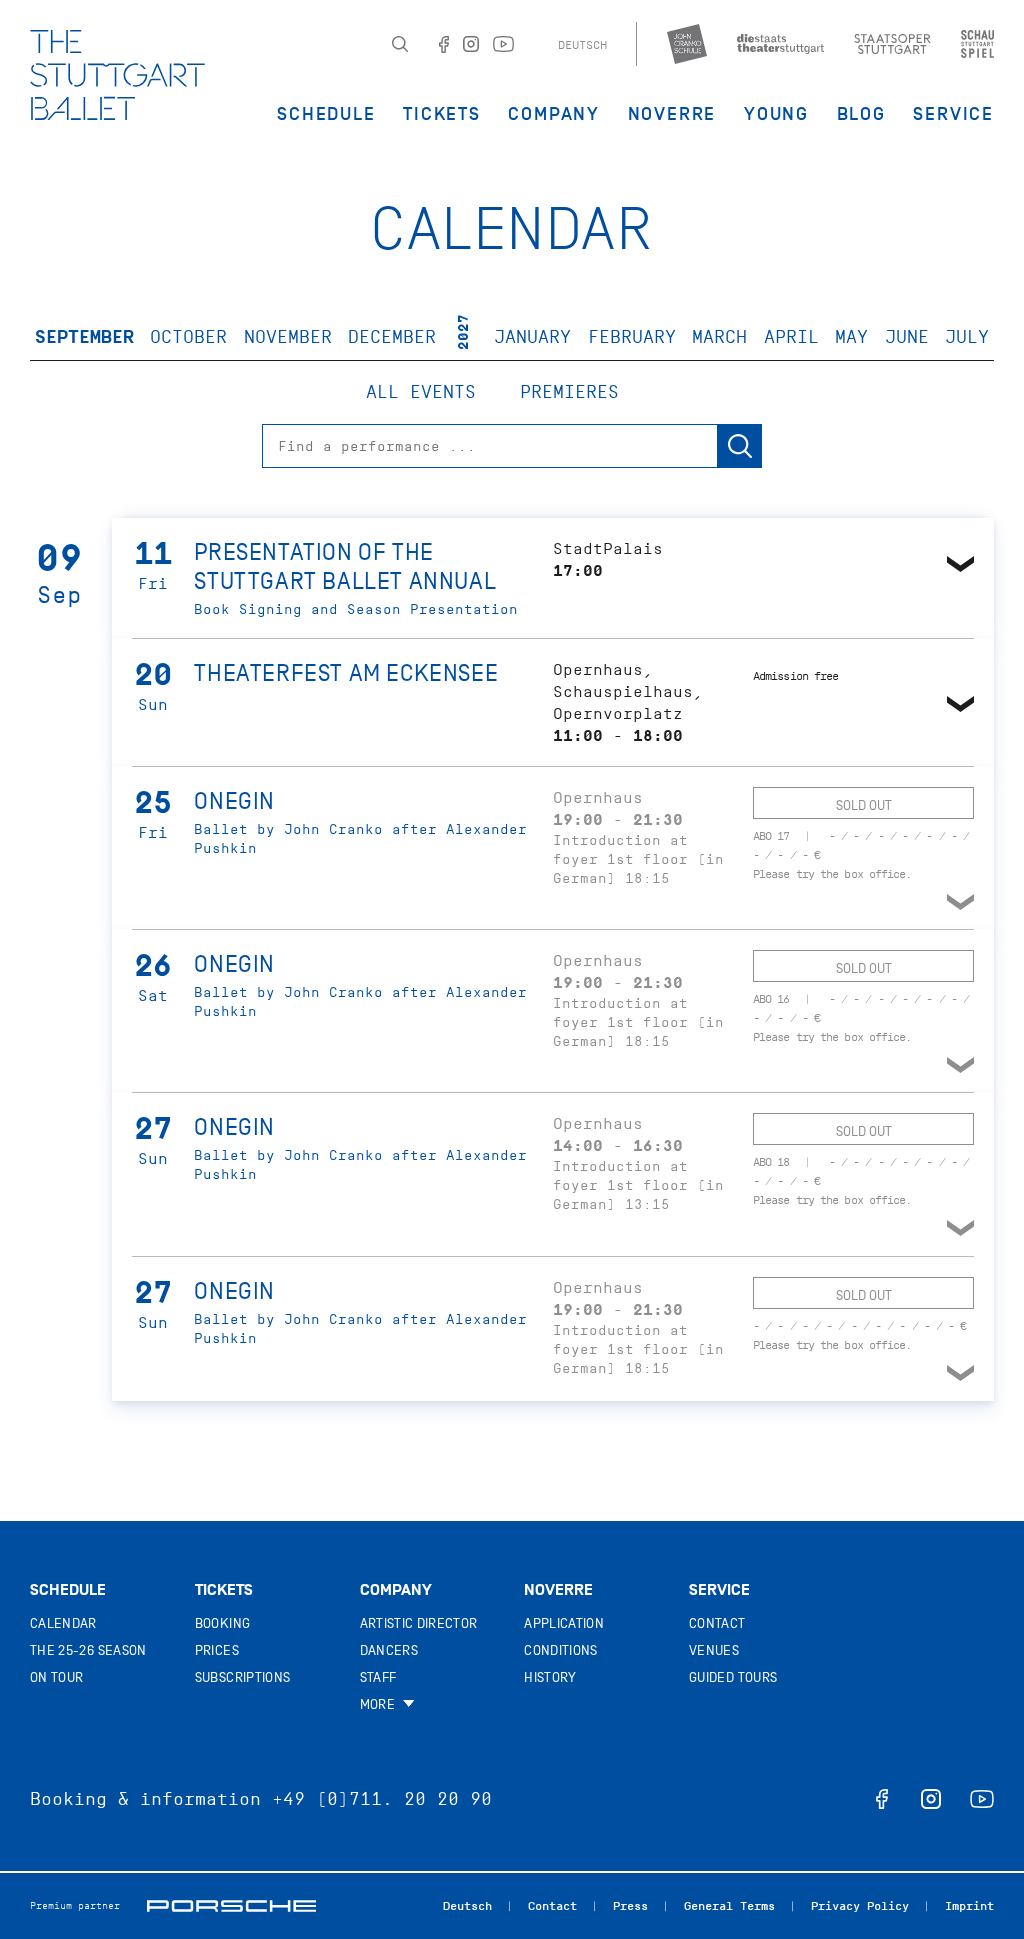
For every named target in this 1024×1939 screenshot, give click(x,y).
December (392, 337)
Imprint (969, 1906)
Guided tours (733, 1677)
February (632, 337)
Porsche (231, 1906)
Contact (717, 1623)
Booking (222, 1623)
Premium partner (75, 1905)
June (907, 337)
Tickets (442, 114)
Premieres (569, 392)
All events (421, 392)
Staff (378, 1677)
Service (953, 114)
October (188, 337)
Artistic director (419, 1623)
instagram (931, 1799)
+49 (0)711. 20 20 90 (382, 1799)
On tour (56, 1677)
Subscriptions (243, 1677)
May (851, 337)
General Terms (729, 1906)
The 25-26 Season (88, 1650)
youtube (982, 1799)
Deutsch (582, 45)
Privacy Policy (860, 1906)
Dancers (389, 1650)
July (967, 337)
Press (630, 1906)
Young (776, 114)
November (288, 337)
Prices (217, 1650)
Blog (861, 114)
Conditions (561, 1650)
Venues (714, 1650)
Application (564, 1623)
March (719, 337)
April (791, 337)
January (532, 337)
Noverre (672, 114)
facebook (882, 1799)
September (84, 337)
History (550, 1677)
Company (554, 114)
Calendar (63, 1623)
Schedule (326, 114)
